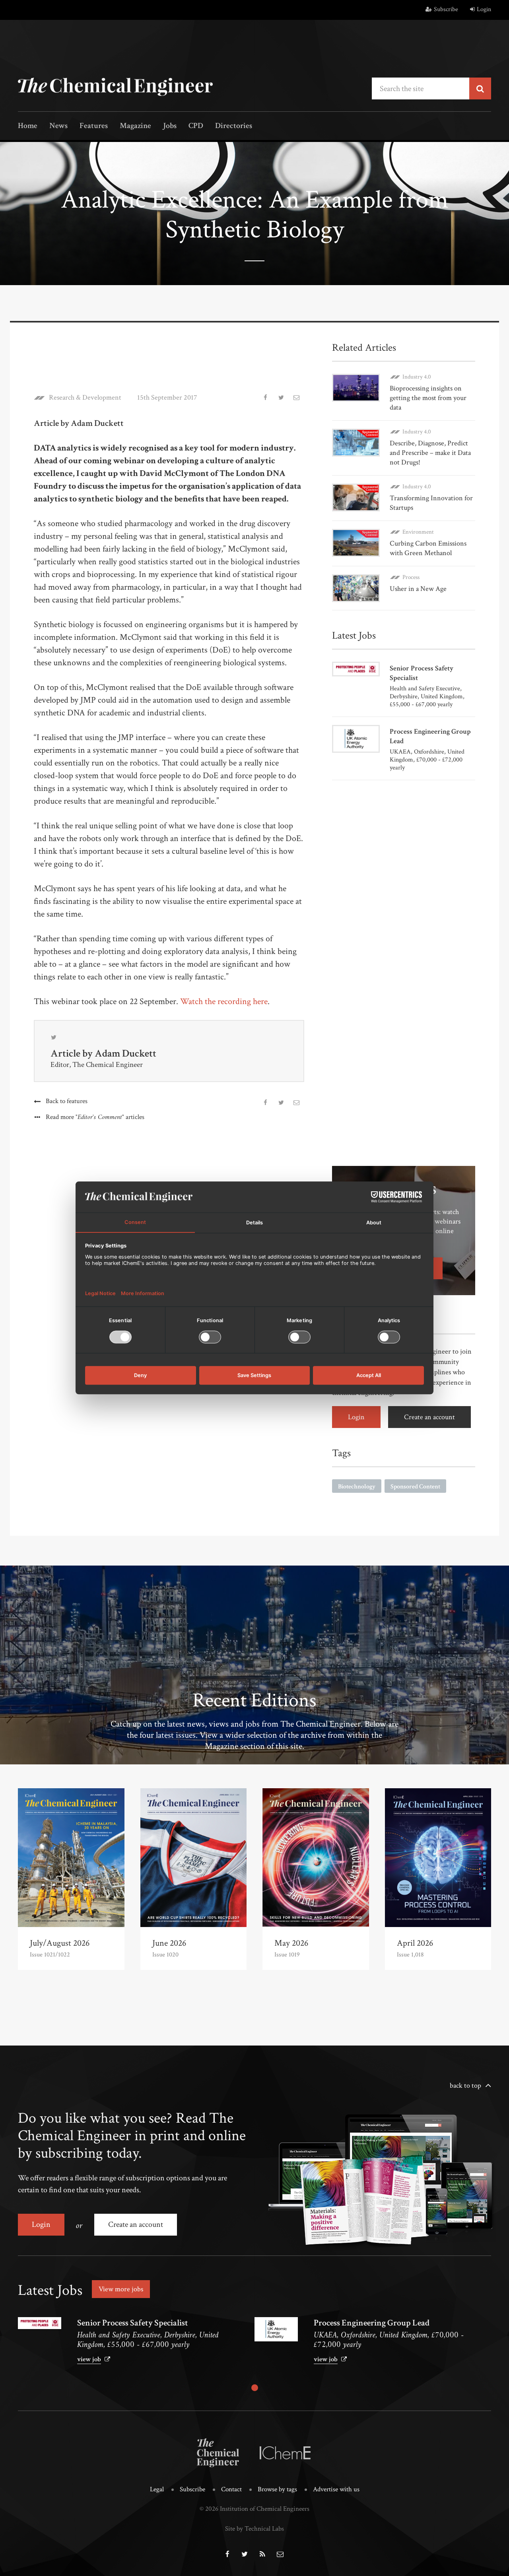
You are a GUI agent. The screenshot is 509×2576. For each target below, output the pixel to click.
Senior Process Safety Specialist (133, 2323)
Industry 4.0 (417, 377)
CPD (196, 126)
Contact (231, 2489)
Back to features (67, 1101)
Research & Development (85, 398)
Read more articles (95, 1117)
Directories (234, 126)
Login (484, 9)
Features (94, 126)
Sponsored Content (415, 1487)
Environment (418, 532)
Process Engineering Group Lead (372, 2323)
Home (28, 126)
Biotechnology (357, 1487)
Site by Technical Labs (254, 2529)
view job (89, 2359)
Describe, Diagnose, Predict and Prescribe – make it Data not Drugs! (430, 453)
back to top (465, 2085)
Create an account (429, 1417)
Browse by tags (277, 2489)
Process (411, 577)
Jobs (170, 126)
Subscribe (446, 9)
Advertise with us (336, 2489)
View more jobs (121, 2289)
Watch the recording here (224, 1001)
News (58, 126)
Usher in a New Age (418, 589)
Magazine (135, 126)
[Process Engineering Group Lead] (276, 2329)
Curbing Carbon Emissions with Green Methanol (428, 548)
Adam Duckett (125, 1053)
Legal (157, 2489)
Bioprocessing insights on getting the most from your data (428, 398)
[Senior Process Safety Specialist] (40, 2323)
